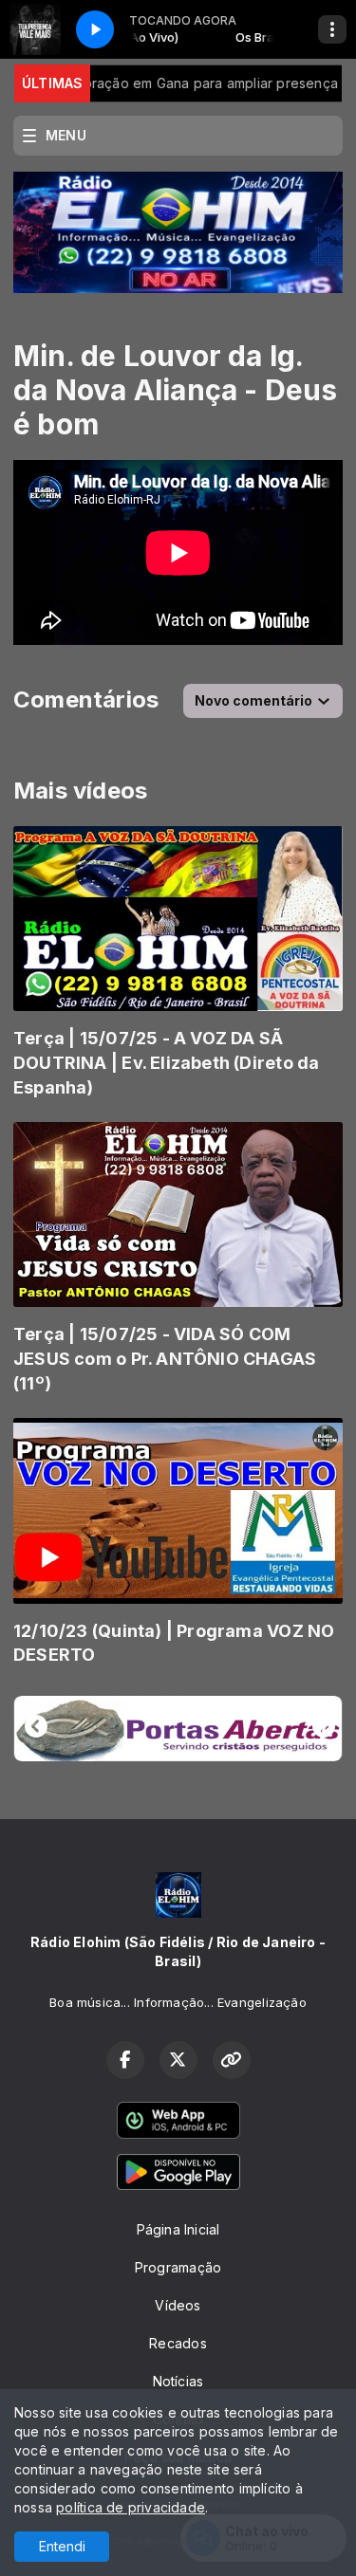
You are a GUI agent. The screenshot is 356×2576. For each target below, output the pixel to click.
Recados (178, 2343)
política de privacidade (131, 2507)
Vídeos (178, 2305)
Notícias (178, 2381)
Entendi (62, 2546)
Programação (178, 2267)
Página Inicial (178, 2229)
